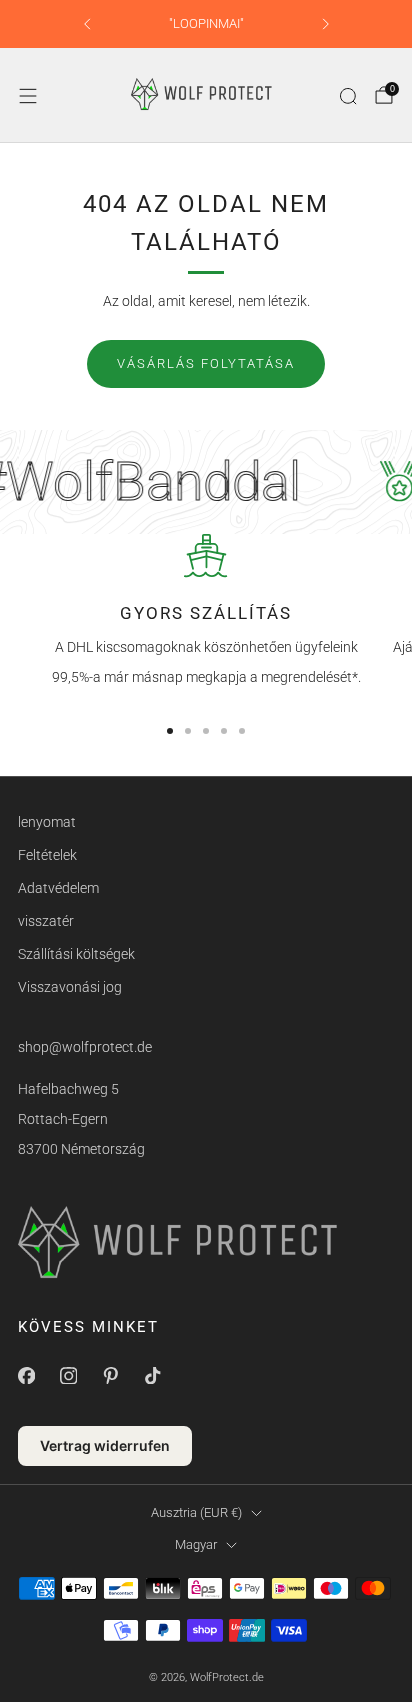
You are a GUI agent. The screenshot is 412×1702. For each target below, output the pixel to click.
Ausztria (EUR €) (196, 1512)
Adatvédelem (58, 888)
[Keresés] (348, 96)
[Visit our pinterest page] (110, 1375)
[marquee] (206, 482)
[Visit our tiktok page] (152, 1375)
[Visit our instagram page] (68, 1375)
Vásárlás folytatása (206, 363)
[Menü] (28, 96)
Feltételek (47, 855)
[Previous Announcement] (87, 24)
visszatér (46, 921)
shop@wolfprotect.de (85, 1047)
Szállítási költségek (76, 954)
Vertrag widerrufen (105, 1445)
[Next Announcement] (326, 24)
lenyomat (47, 822)
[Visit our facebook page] (26, 1375)
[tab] (170, 731)
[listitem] (206, 24)
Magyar (196, 1544)
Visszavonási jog (70, 987)
